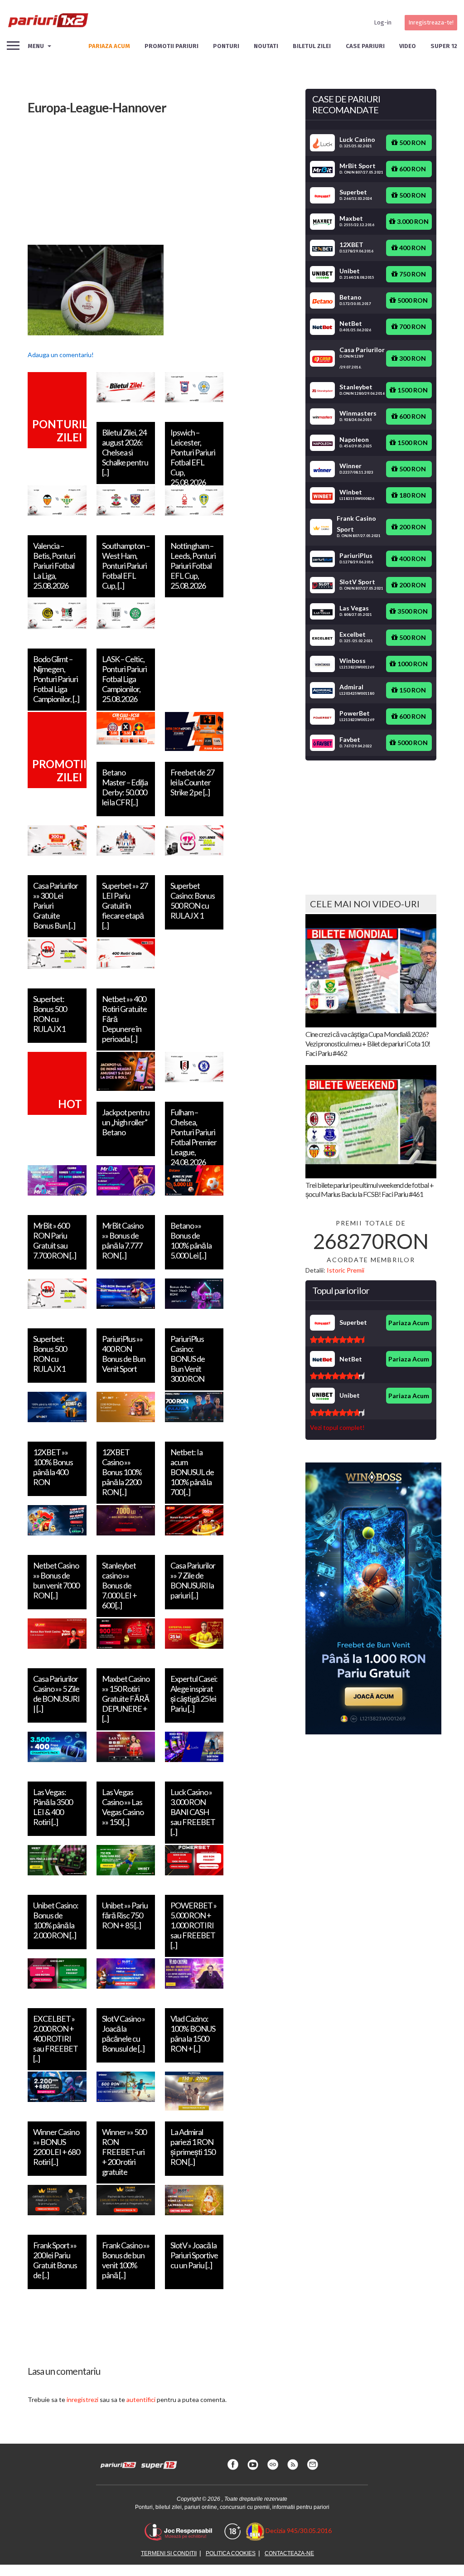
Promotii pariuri (172, 46)
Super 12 (444, 46)
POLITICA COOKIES (231, 2553)
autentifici (141, 2399)
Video (408, 46)
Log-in (383, 22)
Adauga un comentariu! (61, 355)
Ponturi (226, 46)
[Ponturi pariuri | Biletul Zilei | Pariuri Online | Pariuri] (48, 23)
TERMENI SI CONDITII (169, 2553)
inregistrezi (82, 2399)
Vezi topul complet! (337, 1427)
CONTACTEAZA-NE (289, 2553)
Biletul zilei (312, 46)
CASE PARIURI (365, 46)
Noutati (266, 46)
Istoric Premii (346, 1270)
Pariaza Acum (409, 1323)
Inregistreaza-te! (431, 22)
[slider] (337, 1340)
